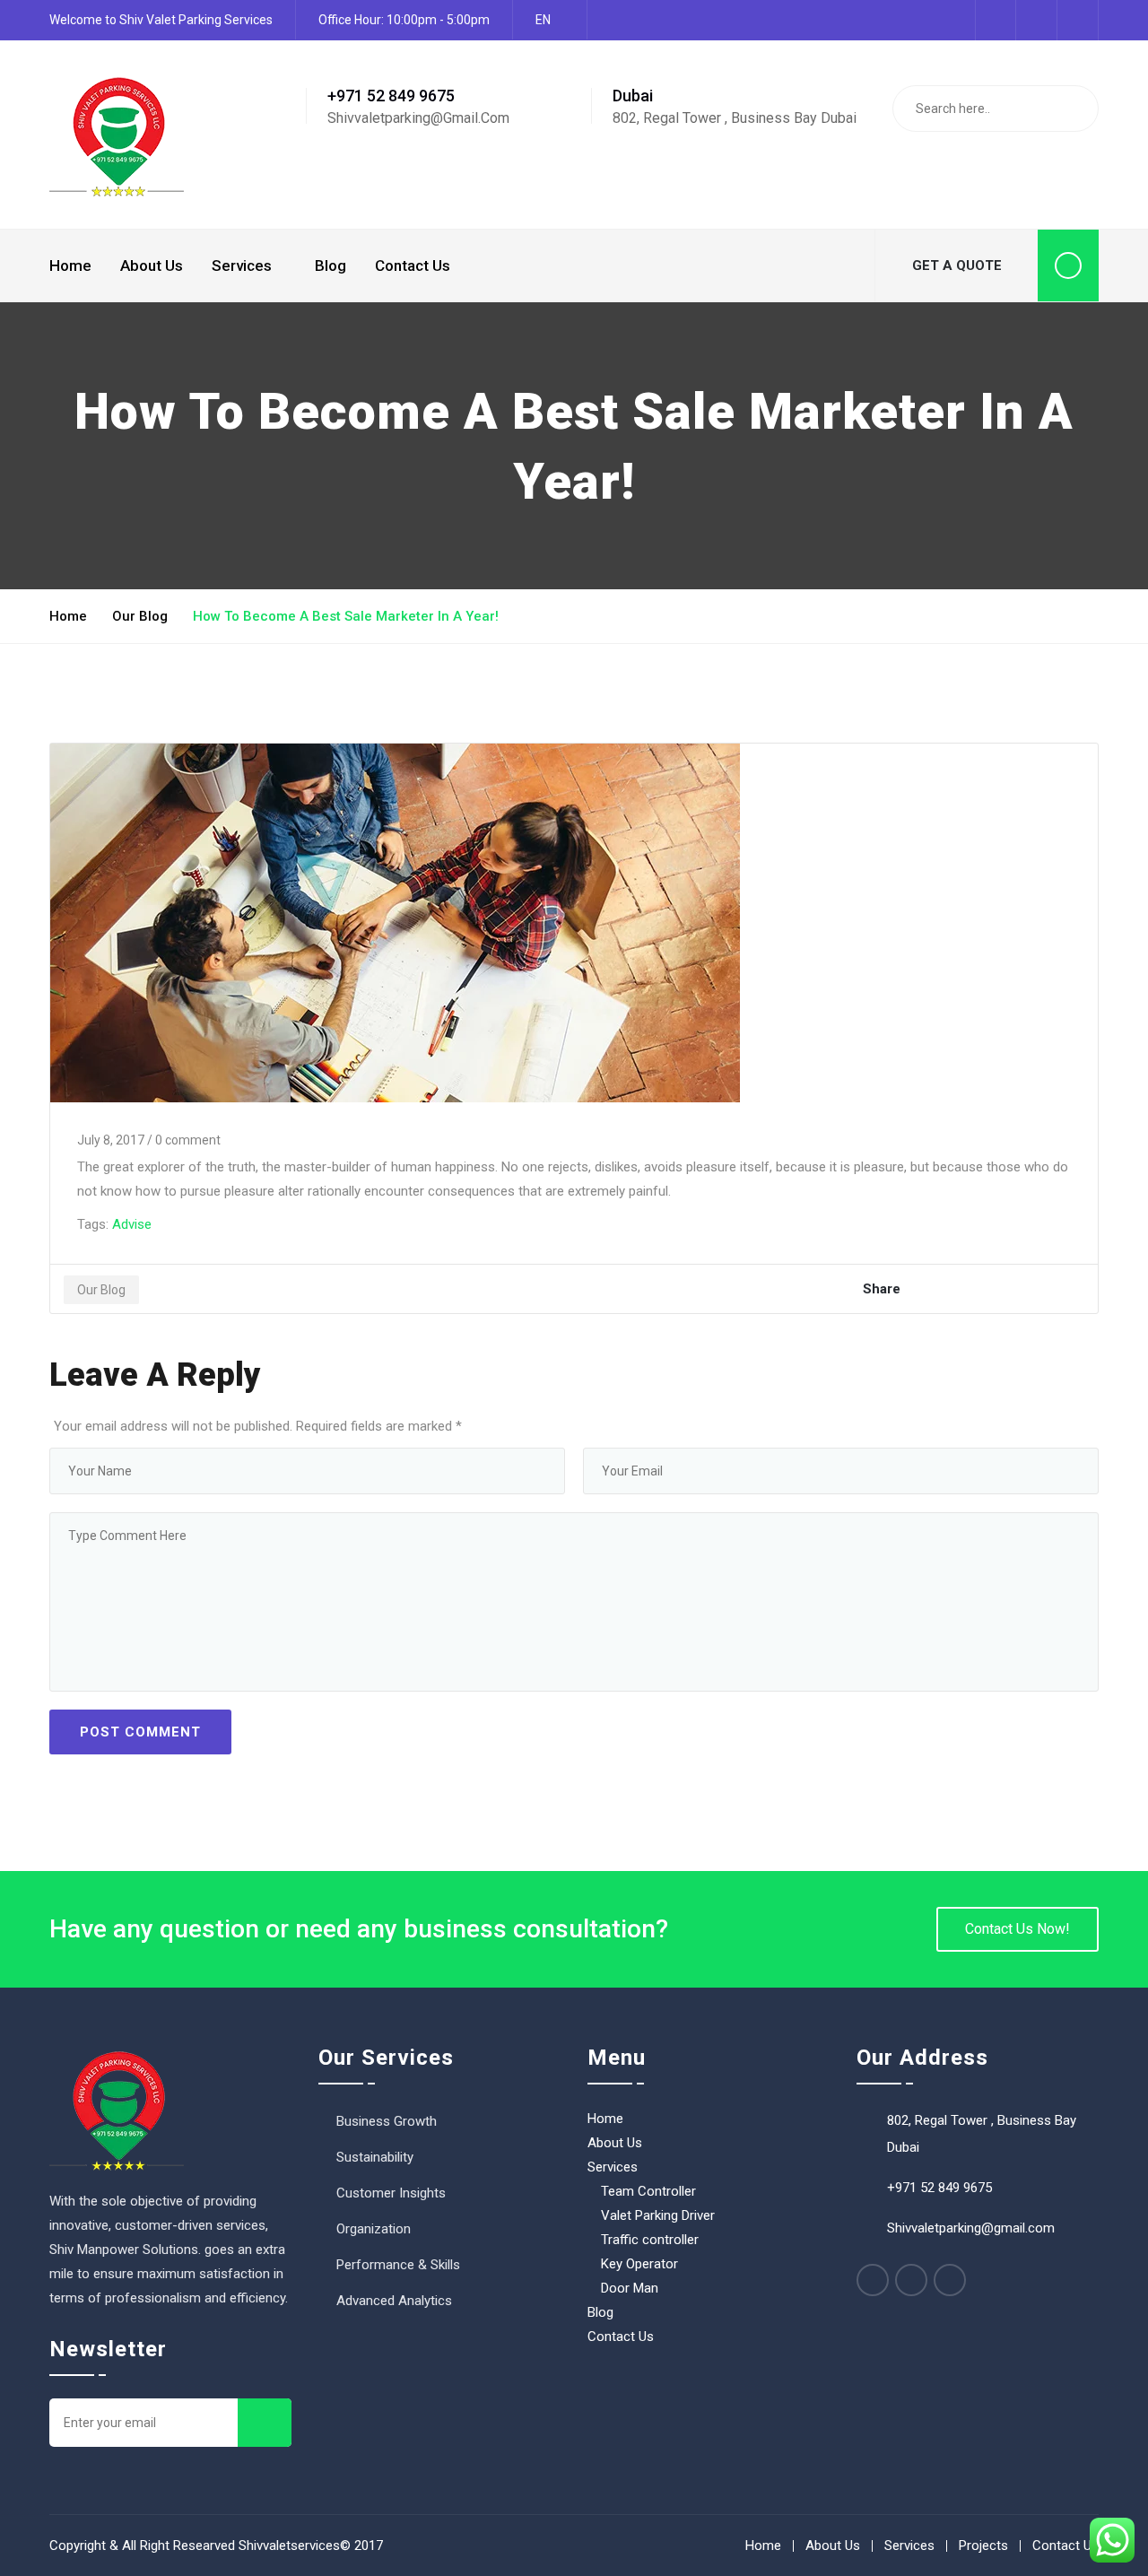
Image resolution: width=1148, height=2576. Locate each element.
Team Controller (648, 2191)
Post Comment (140, 1732)
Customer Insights (391, 2193)
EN (543, 20)
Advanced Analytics (394, 2301)
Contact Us (413, 265)
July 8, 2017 (111, 1140)
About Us (152, 265)
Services (242, 265)
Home (70, 265)
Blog (330, 265)
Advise (132, 1224)
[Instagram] (950, 2280)
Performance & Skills (398, 2265)
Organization (374, 2229)
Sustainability (375, 2157)
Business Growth (387, 2121)
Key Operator (639, 2264)
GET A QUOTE (957, 265)
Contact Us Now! (1018, 1929)
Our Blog (140, 616)
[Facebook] (873, 2280)
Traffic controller (650, 2240)
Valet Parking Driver (658, 2215)
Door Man (630, 2288)
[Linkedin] (911, 2280)
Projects (983, 2546)
